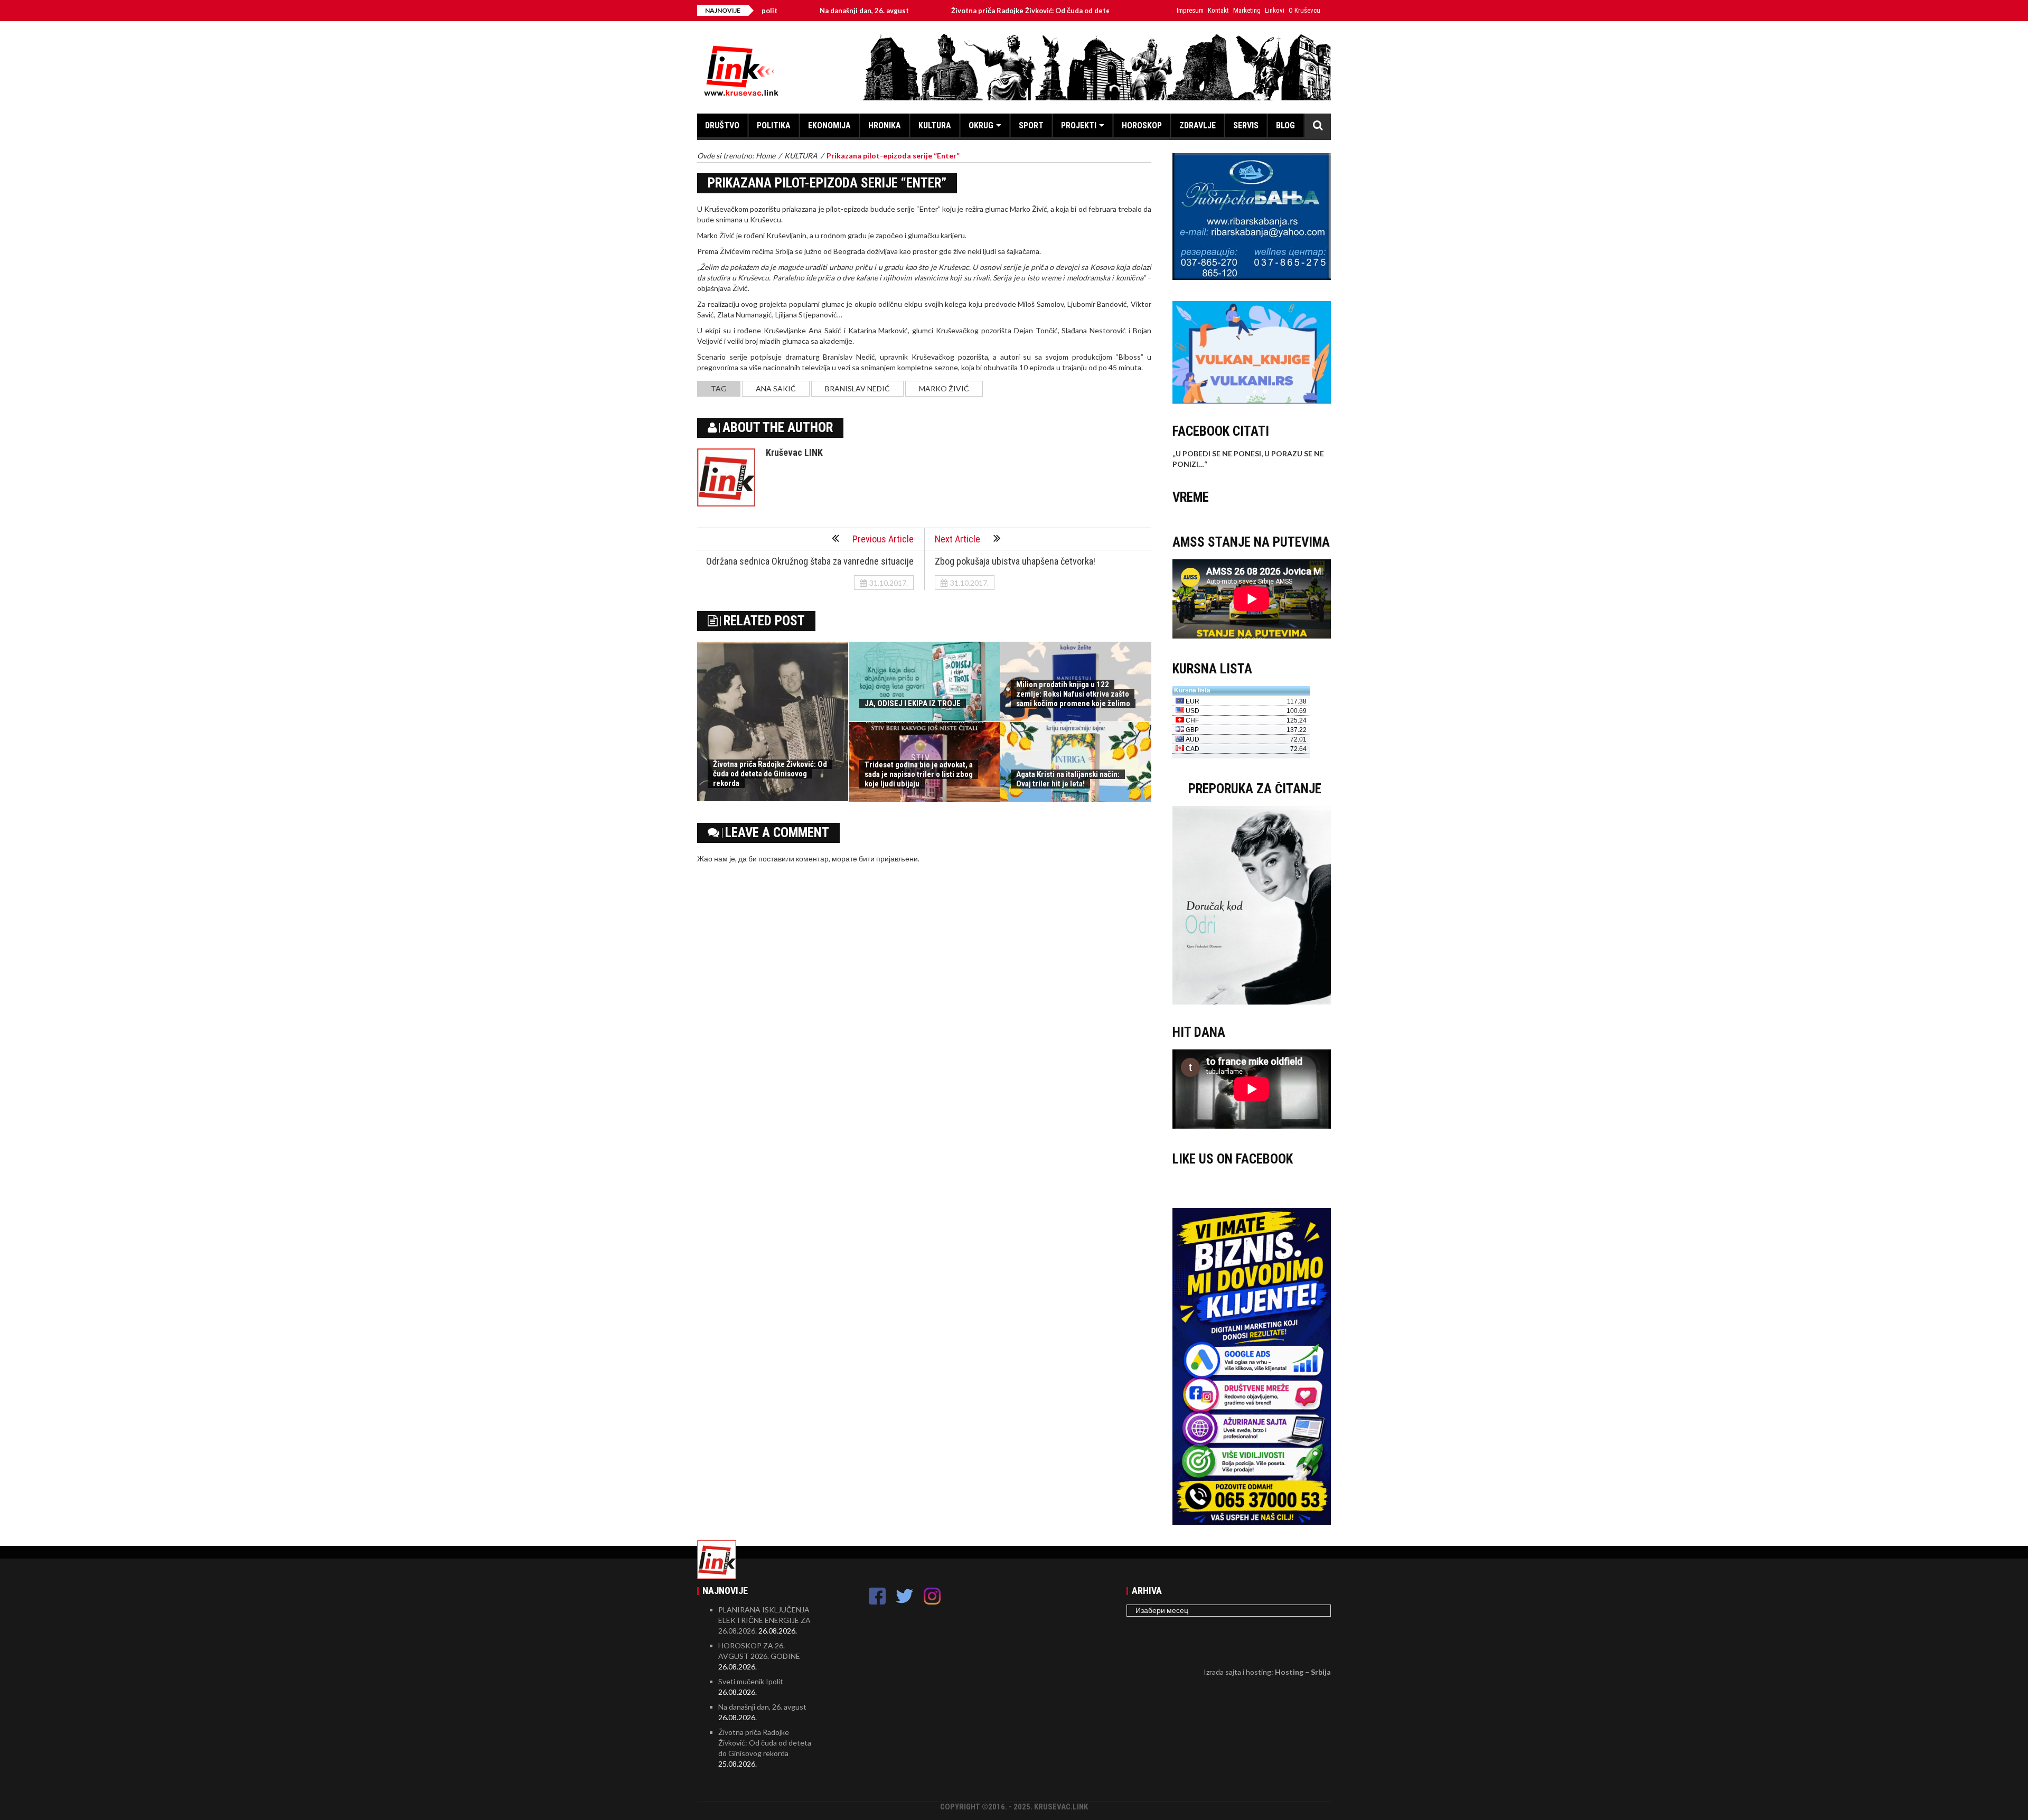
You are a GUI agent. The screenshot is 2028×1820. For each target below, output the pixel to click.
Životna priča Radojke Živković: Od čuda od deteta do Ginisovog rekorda (978, 11)
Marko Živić (944, 388)
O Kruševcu (1304, 10)
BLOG (1285, 125)
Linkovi (1275, 10)
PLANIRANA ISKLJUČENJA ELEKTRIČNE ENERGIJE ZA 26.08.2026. (764, 1620)
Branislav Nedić (857, 388)
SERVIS (1246, 125)
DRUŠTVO (722, 125)
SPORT (1031, 125)
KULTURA (935, 125)
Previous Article (883, 539)
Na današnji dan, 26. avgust (771, 11)
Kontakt (1218, 10)
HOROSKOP (1142, 125)
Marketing (1247, 10)
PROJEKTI (1079, 125)
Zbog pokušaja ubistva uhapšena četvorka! (1015, 561)
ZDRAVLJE (1198, 125)
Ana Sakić (776, 388)
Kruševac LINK (794, 452)
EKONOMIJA (829, 125)
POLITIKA (774, 125)
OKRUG (981, 125)
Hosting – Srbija (1303, 1672)
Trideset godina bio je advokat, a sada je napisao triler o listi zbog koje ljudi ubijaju (919, 774)
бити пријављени (888, 859)
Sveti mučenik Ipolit (751, 1681)
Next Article (957, 539)
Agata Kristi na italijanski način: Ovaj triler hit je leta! (1068, 779)
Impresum (1190, 10)
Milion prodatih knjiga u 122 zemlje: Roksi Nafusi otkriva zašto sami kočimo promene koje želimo (1073, 694)
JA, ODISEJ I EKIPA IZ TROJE (913, 703)
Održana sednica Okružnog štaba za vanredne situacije (810, 561)
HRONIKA (885, 125)
